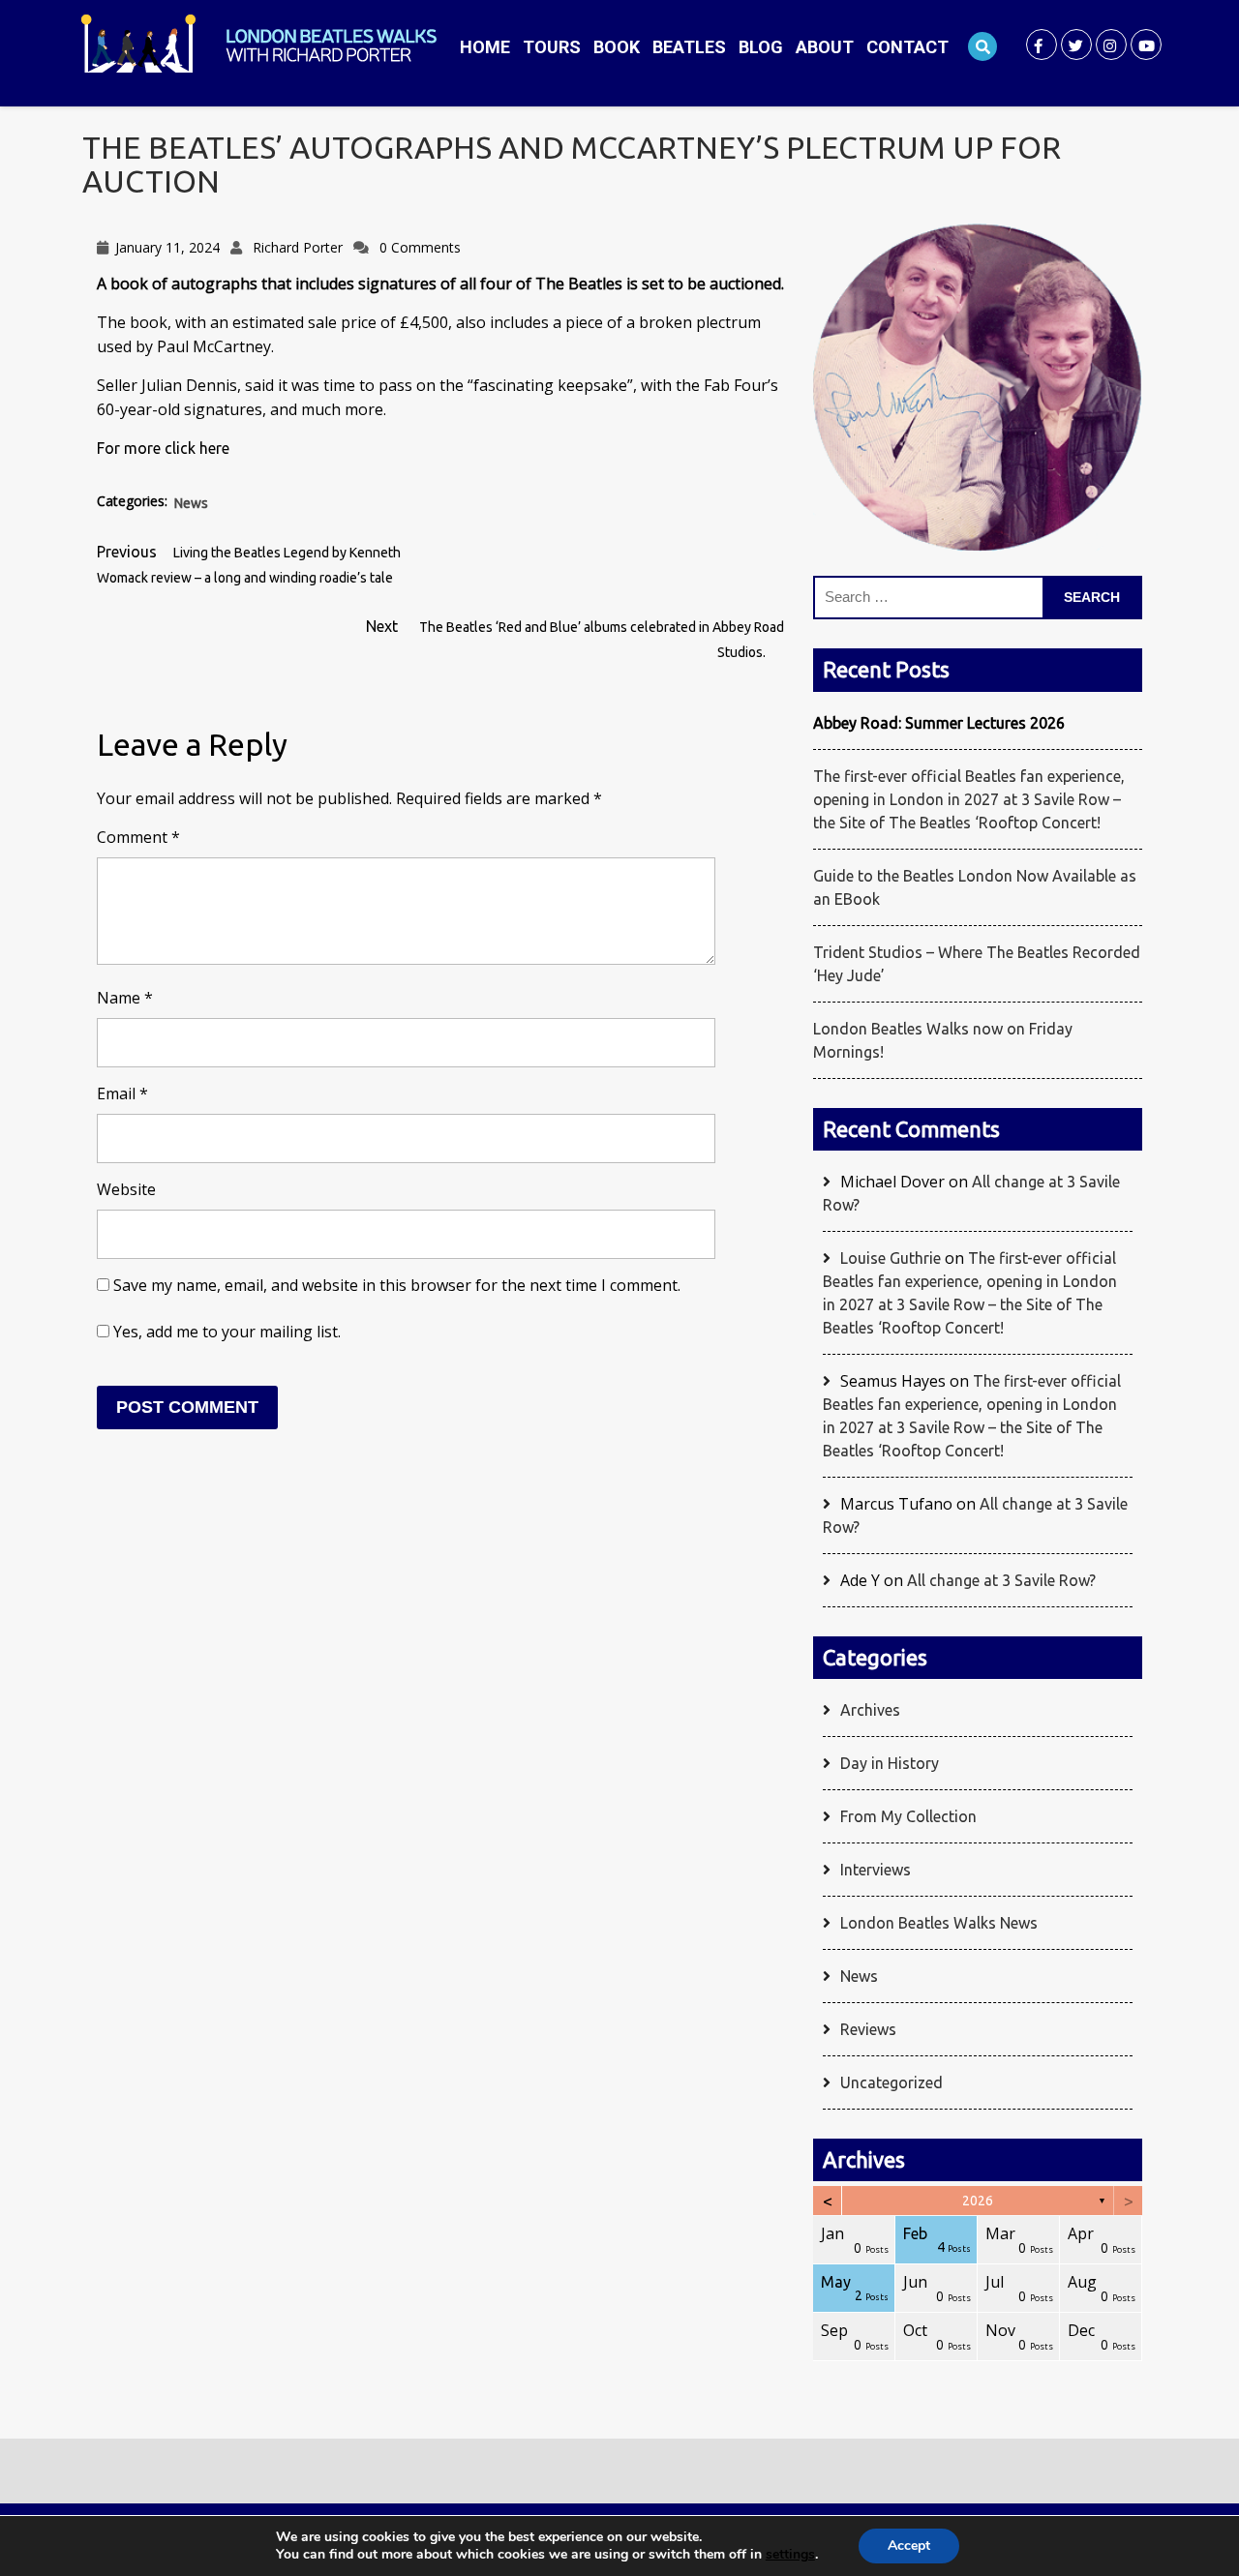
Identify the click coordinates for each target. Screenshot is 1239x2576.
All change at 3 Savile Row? (1001, 1580)
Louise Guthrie (891, 1258)
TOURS (552, 47)
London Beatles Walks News (939, 1923)
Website (126, 1189)
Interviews (876, 1870)
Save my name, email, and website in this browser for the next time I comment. (397, 1285)
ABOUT (825, 47)
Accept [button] (909, 2546)
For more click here (163, 448)
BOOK (617, 47)
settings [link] (790, 2554)
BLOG (761, 47)
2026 (978, 2201)
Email (122, 1093)
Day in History (890, 1763)
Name (125, 998)
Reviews (868, 2029)
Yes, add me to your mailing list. (225, 1332)
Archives (870, 1710)
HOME (485, 47)
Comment (138, 837)
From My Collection (908, 1816)
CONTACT (907, 47)
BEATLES (689, 47)
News (191, 503)
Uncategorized (891, 2082)
